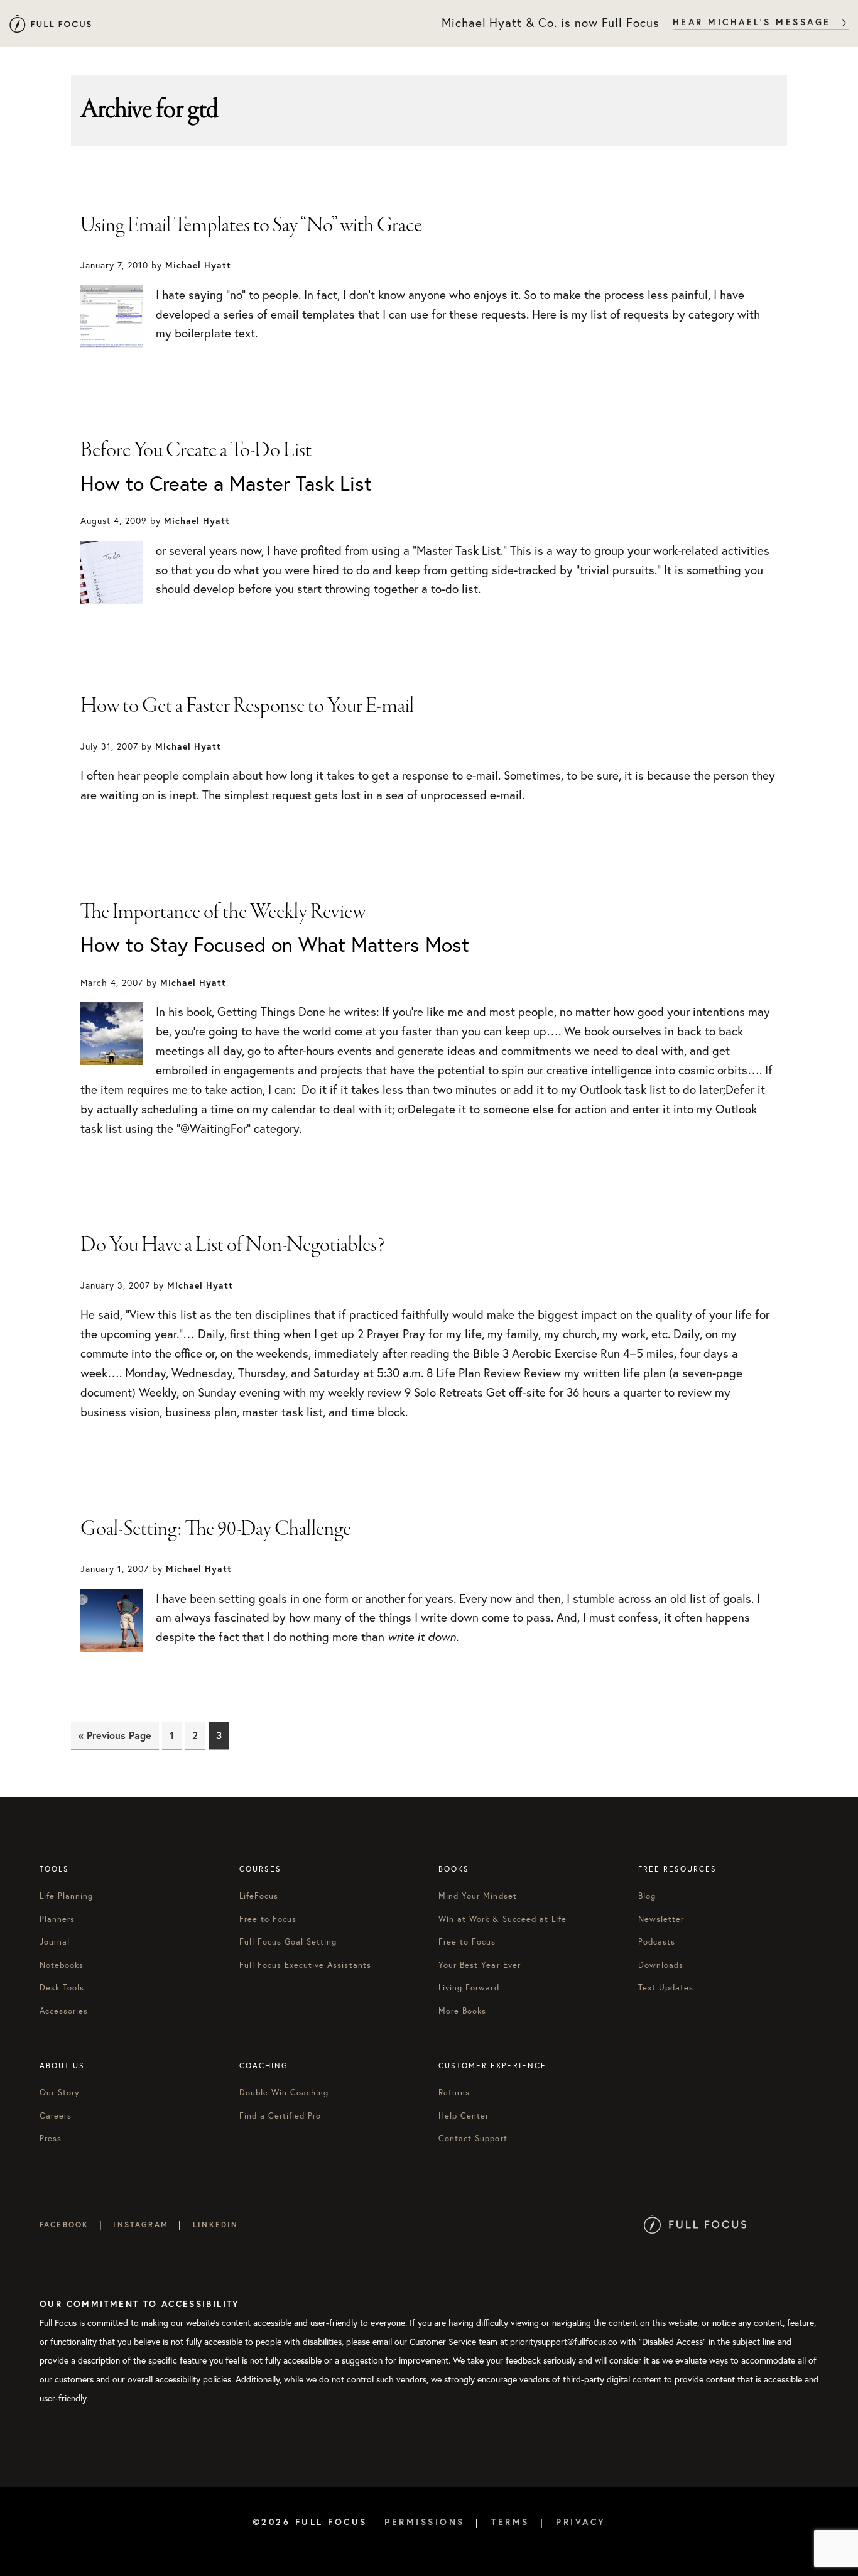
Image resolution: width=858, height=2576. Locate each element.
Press (51, 2138)
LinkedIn (215, 2224)
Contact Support (473, 2138)
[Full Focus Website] (695, 2224)
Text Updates (666, 1988)
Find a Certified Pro (280, 2116)
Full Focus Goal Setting (288, 1942)
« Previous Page (115, 1735)
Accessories (64, 2011)
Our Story (60, 2093)
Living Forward (469, 1988)
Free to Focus (268, 1919)
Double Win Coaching (284, 2093)
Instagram (140, 2224)
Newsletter (661, 1919)
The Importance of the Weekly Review (223, 912)
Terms (510, 2522)
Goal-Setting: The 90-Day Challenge (216, 1529)
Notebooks (62, 1965)
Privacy (581, 2522)
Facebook (64, 2224)
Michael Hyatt (50, 24)
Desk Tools (62, 1988)
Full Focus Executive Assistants (305, 1965)
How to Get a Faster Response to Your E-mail (247, 706)
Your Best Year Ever (480, 1965)
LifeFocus (259, 1896)
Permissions (425, 2522)
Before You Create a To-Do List (196, 450)
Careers (56, 2116)
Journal (55, 1942)
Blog (647, 1896)
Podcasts (657, 1942)
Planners (57, 1919)
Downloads (661, 1965)
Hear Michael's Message (754, 22)
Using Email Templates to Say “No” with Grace (251, 226)
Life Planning (67, 1896)
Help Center (464, 2116)
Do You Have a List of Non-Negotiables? (233, 1245)
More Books (462, 2011)
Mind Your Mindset (478, 1896)
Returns (454, 2093)
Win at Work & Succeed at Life (502, 1919)
